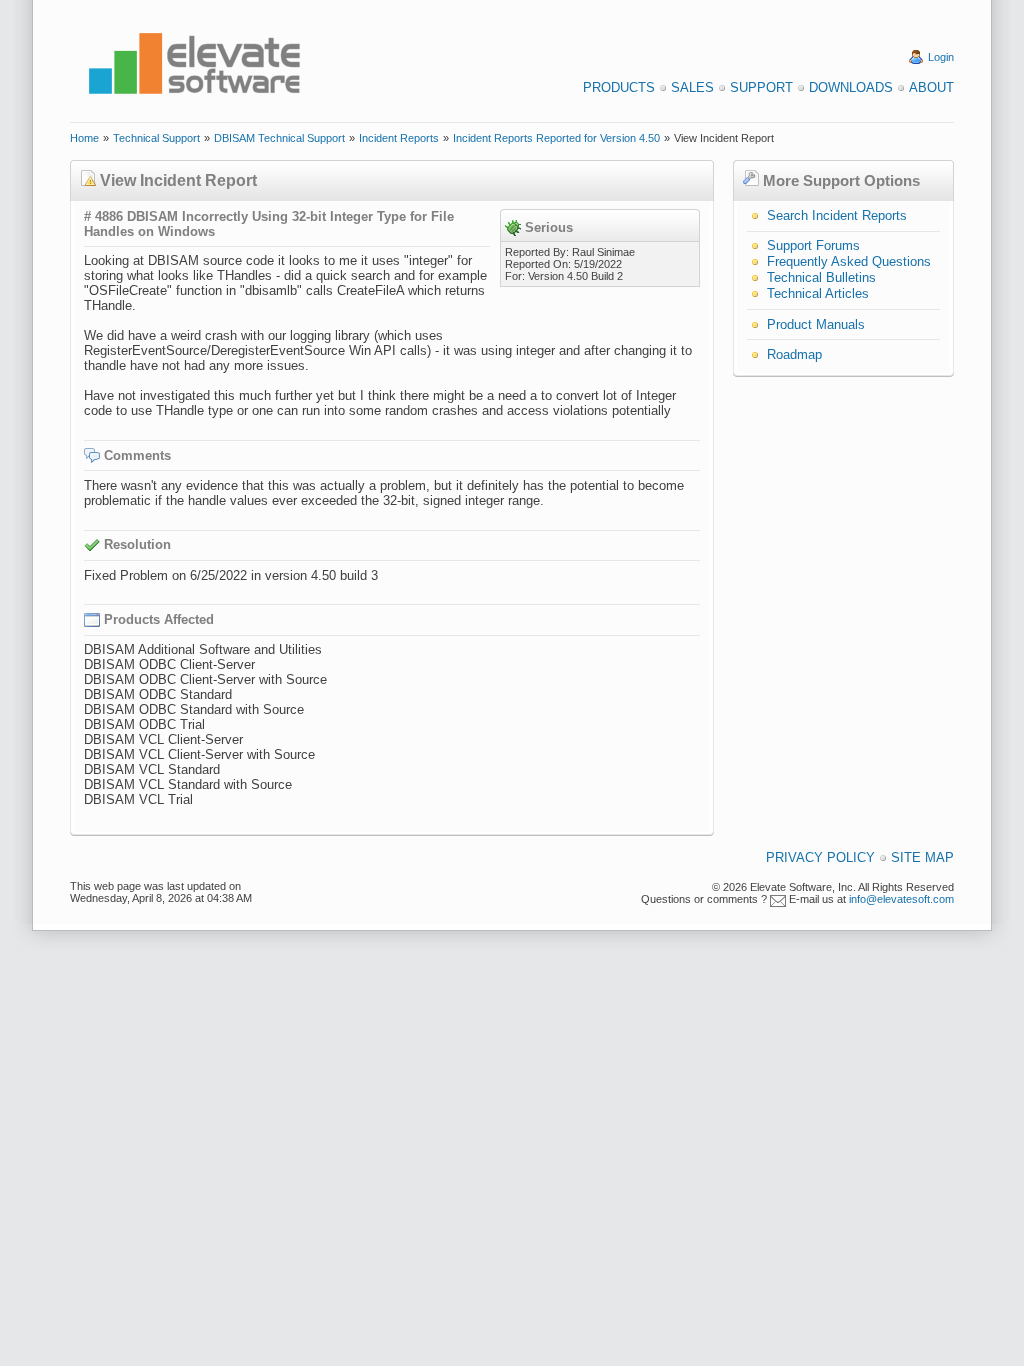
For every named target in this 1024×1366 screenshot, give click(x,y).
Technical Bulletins (821, 277)
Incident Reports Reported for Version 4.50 (556, 138)
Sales (692, 87)
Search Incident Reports (837, 215)
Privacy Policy (820, 857)
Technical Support (156, 138)
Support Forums (813, 245)
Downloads (851, 87)
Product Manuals (816, 324)
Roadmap (794, 354)
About (931, 87)
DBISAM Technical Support (279, 138)
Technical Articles (818, 293)
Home (84, 138)
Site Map (922, 857)
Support (761, 87)
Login (941, 57)
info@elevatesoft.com (901, 899)
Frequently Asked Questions (849, 261)
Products (619, 87)
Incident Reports (399, 138)
